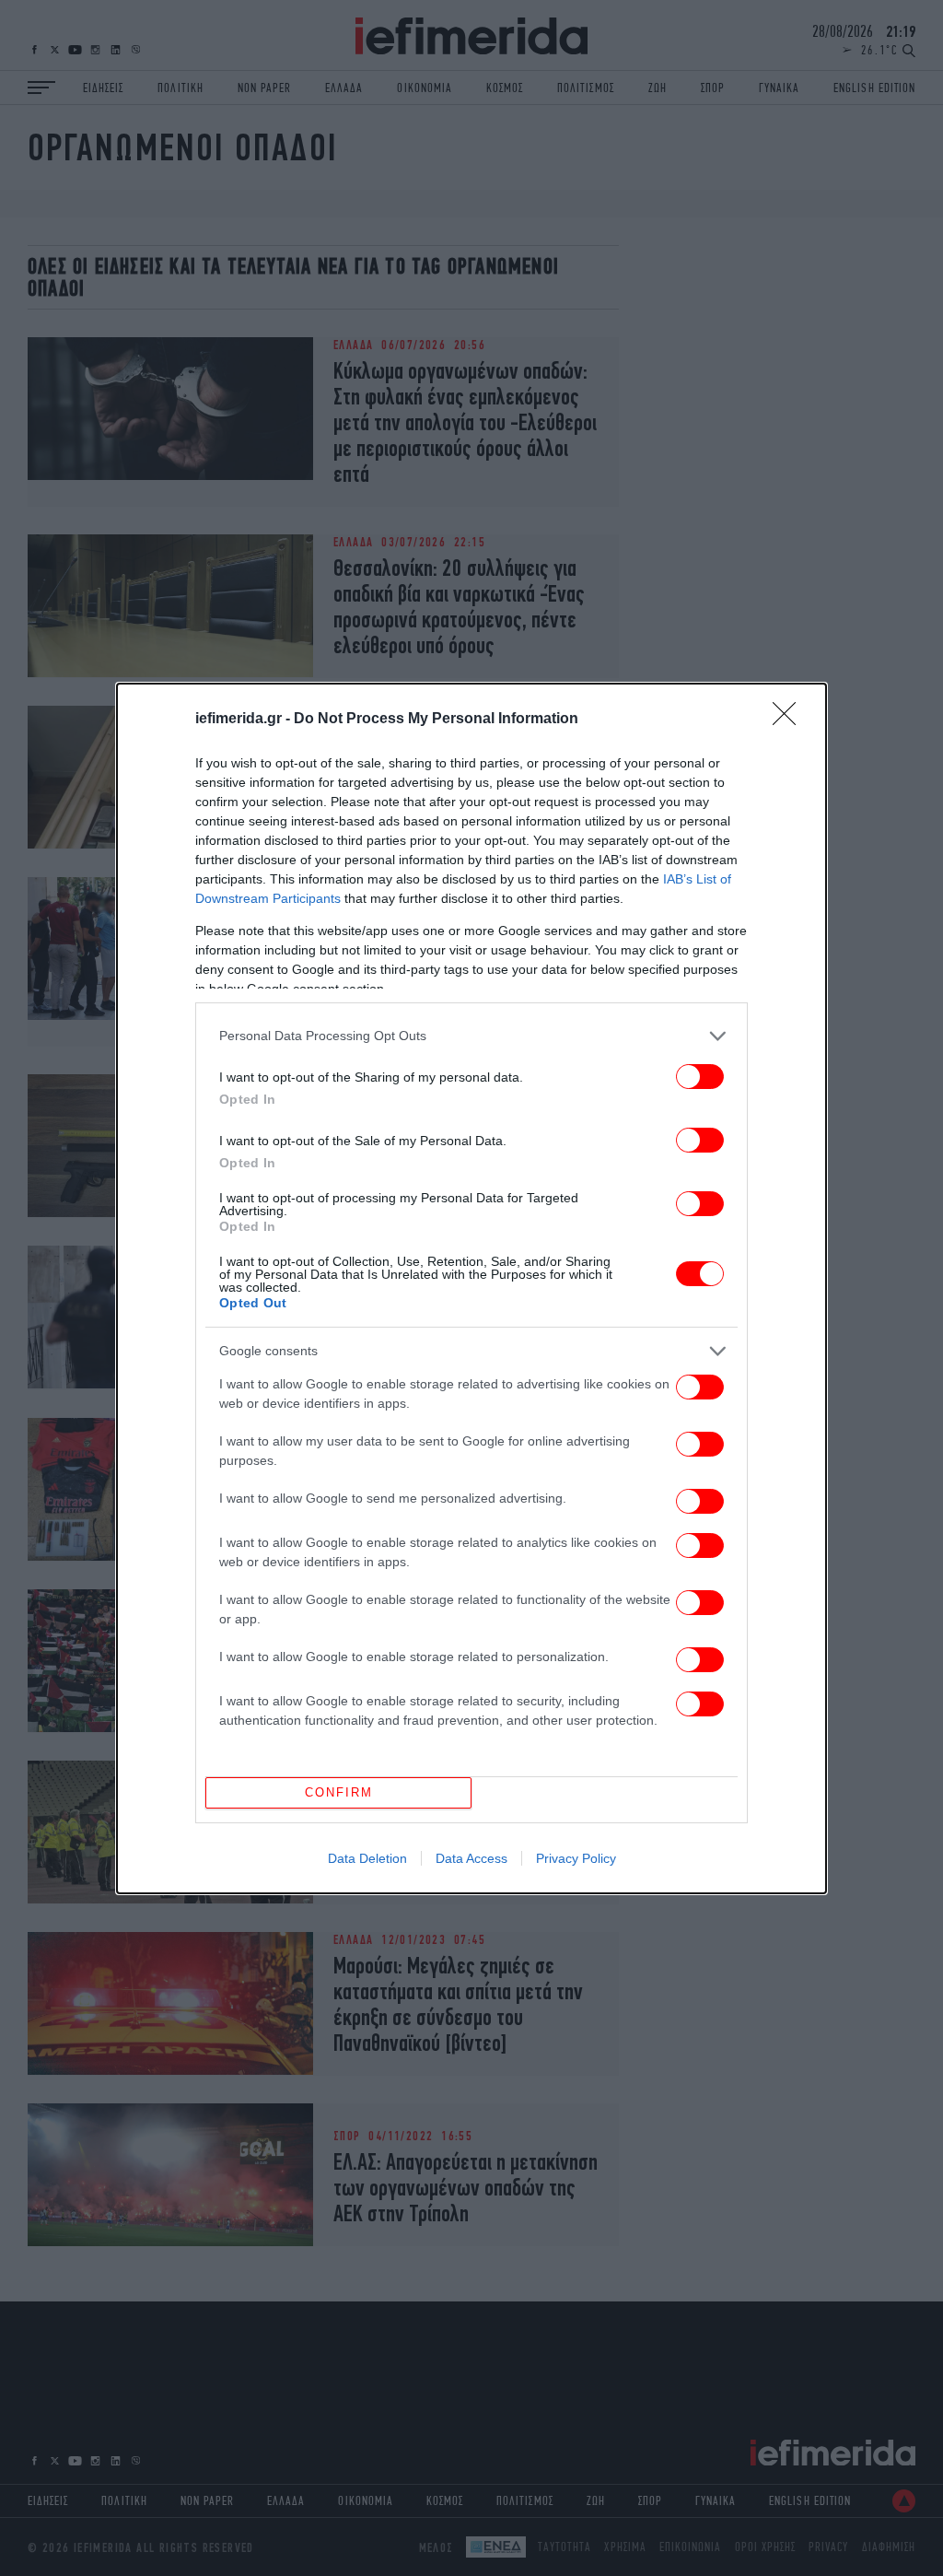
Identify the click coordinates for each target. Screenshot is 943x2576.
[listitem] (471, 1036)
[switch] (700, 1077)
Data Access (471, 1858)
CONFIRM (339, 1792)
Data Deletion (367, 1858)
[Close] (790, 720)
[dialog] (471, 1288)
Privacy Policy (576, 1858)
